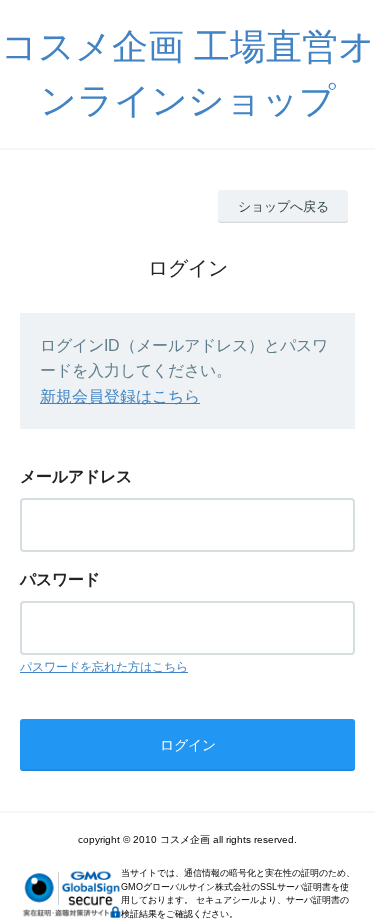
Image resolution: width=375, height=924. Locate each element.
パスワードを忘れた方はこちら (104, 667)
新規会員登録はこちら (120, 396)
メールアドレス (76, 476)
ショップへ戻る (283, 206)
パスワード (60, 579)
